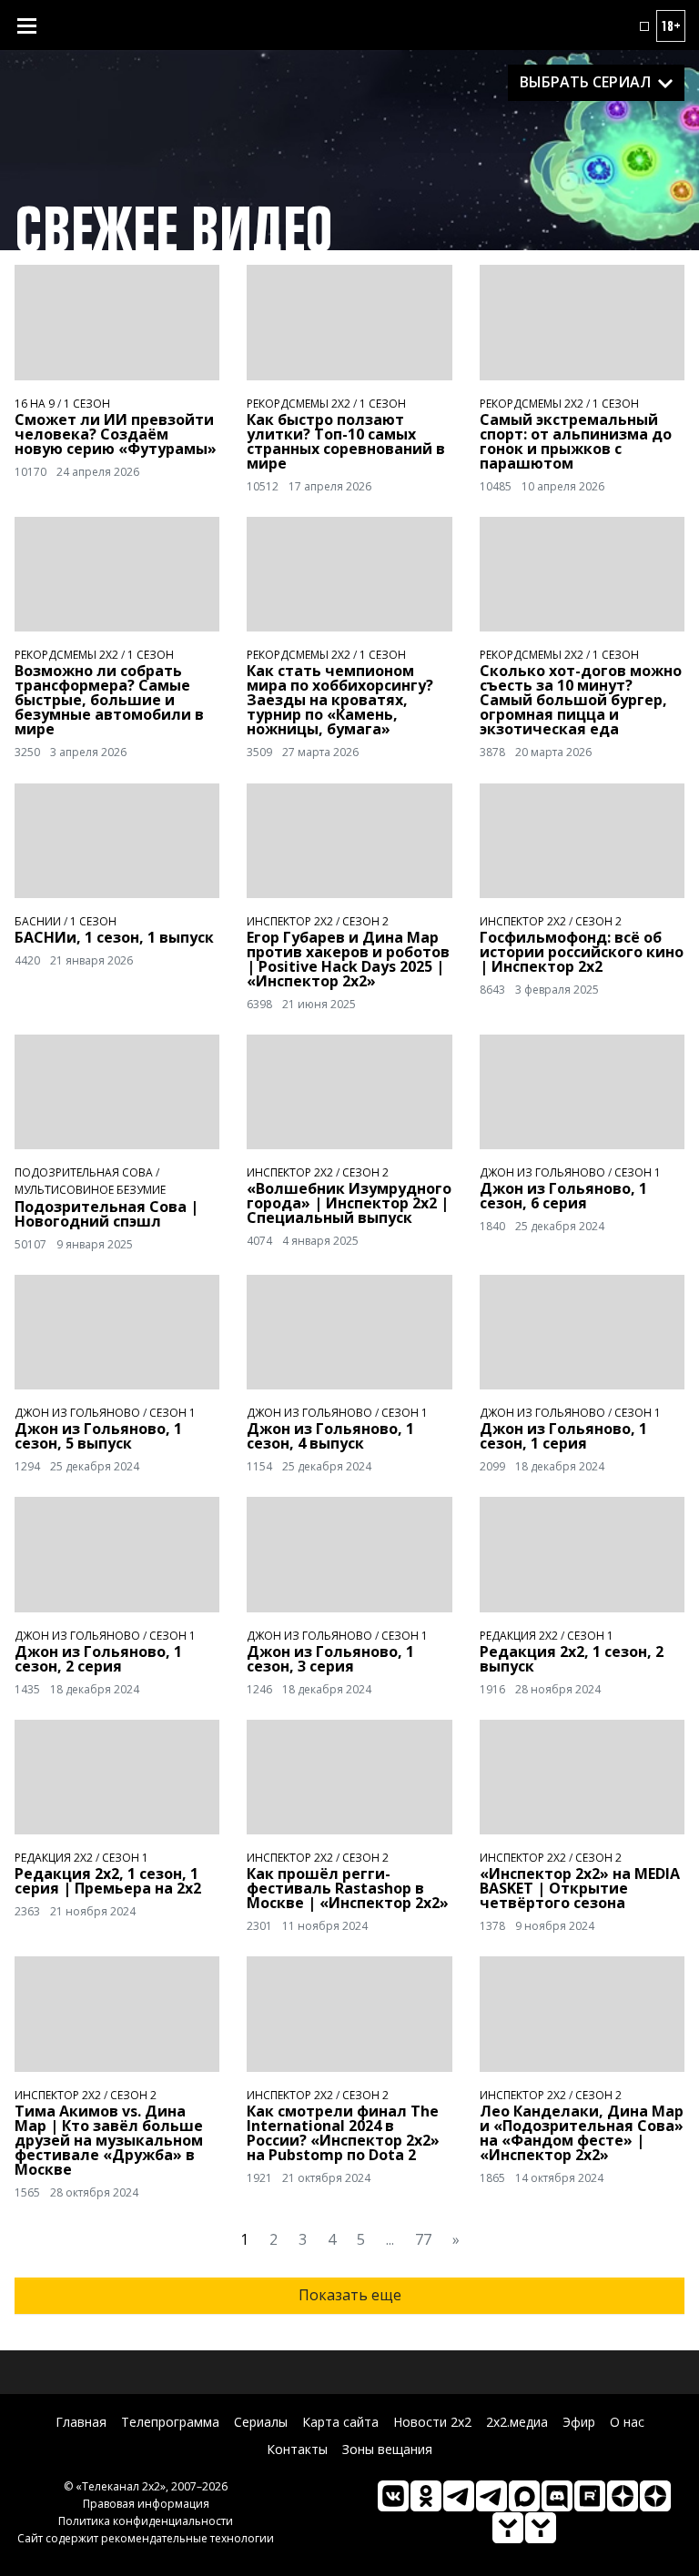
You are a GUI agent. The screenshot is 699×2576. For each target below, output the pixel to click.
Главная (81, 2422)
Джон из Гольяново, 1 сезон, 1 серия (563, 1436)
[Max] (524, 2496)
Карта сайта (340, 2422)
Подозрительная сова (84, 1172)
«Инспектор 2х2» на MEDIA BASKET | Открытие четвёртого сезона (580, 1888)
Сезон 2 (365, 921)
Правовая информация (146, 2504)
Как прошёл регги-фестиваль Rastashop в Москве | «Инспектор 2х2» (348, 1888)
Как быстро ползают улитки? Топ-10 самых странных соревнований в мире (346, 441)
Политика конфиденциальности (146, 2521)
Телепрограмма (170, 2422)
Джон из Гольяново (542, 1172)
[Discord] (557, 2496)
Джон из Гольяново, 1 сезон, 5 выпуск (98, 1436)
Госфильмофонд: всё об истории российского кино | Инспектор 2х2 (582, 952)
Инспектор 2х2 (290, 921)
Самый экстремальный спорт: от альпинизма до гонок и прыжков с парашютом (576, 441)
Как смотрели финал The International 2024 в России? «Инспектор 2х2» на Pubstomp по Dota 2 (343, 2133)
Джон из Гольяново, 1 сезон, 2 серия (98, 1659)
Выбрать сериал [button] (585, 82)
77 (423, 2239)
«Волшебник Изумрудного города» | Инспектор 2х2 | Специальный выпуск (349, 1203)
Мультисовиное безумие (90, 1190)
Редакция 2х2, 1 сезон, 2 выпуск (572, 1659)
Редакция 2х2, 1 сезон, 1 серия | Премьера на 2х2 (108, 1881)
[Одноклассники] (426, 2496)
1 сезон (87, 404)
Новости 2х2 (432, 2422)
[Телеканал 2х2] (459, 2496)
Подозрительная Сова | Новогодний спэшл (106, 1214)
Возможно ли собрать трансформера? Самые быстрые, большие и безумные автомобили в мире (109, 700)
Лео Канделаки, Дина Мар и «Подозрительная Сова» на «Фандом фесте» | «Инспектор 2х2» (582, 2133)
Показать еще (350, 2295)
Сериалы (261, 2422)
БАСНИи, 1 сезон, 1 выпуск (114, 937)
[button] (644, 26)
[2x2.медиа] (491, 2496)
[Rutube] (590, 2496)
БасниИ (38, 921)
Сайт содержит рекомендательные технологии (146, 2538)
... (390, 2239)
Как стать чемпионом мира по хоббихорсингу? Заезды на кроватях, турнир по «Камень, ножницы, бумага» (340, 700)
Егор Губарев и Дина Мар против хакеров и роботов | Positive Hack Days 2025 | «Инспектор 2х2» (348, 959)
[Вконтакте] (393, 2496)
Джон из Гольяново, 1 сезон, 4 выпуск (330, 1436)
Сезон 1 (638, 1172)
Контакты (297, 2449)
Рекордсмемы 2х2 (299, 404)
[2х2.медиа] (655, 2496)
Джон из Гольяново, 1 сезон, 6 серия (563, 1196)
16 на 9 (35, 404)
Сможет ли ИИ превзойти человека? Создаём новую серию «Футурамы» (116, 434)
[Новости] (541, 2528)
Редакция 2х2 (519, 1636)
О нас (627, 2422)
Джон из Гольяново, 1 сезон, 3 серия (330, 1659)
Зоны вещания (387, 2449)
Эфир (579, 2422)
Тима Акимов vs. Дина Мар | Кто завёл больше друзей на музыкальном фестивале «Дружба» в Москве (109, 2140)
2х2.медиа (517, 2422)
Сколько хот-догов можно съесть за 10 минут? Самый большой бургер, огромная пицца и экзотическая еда (581, 700)
